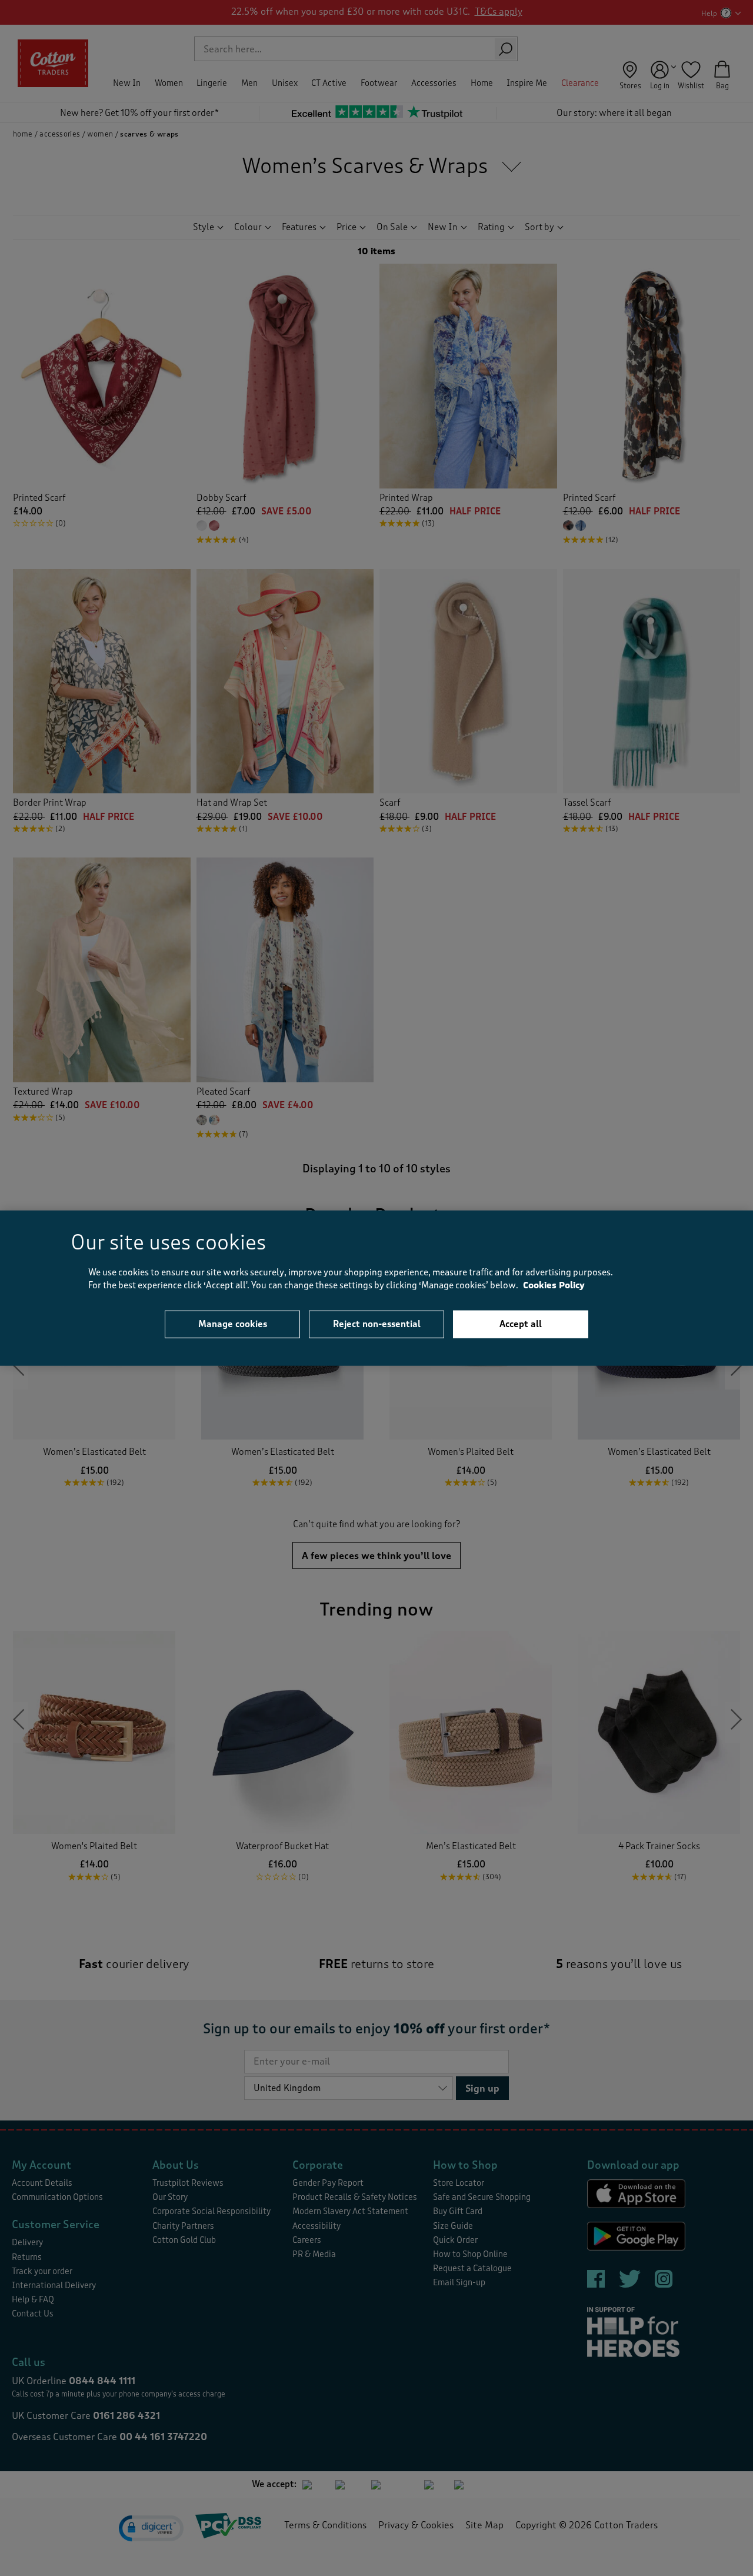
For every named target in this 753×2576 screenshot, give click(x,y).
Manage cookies (233, 1324)
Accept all (521, 1324)
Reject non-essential (377, 1324)
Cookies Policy (554, 1286)
